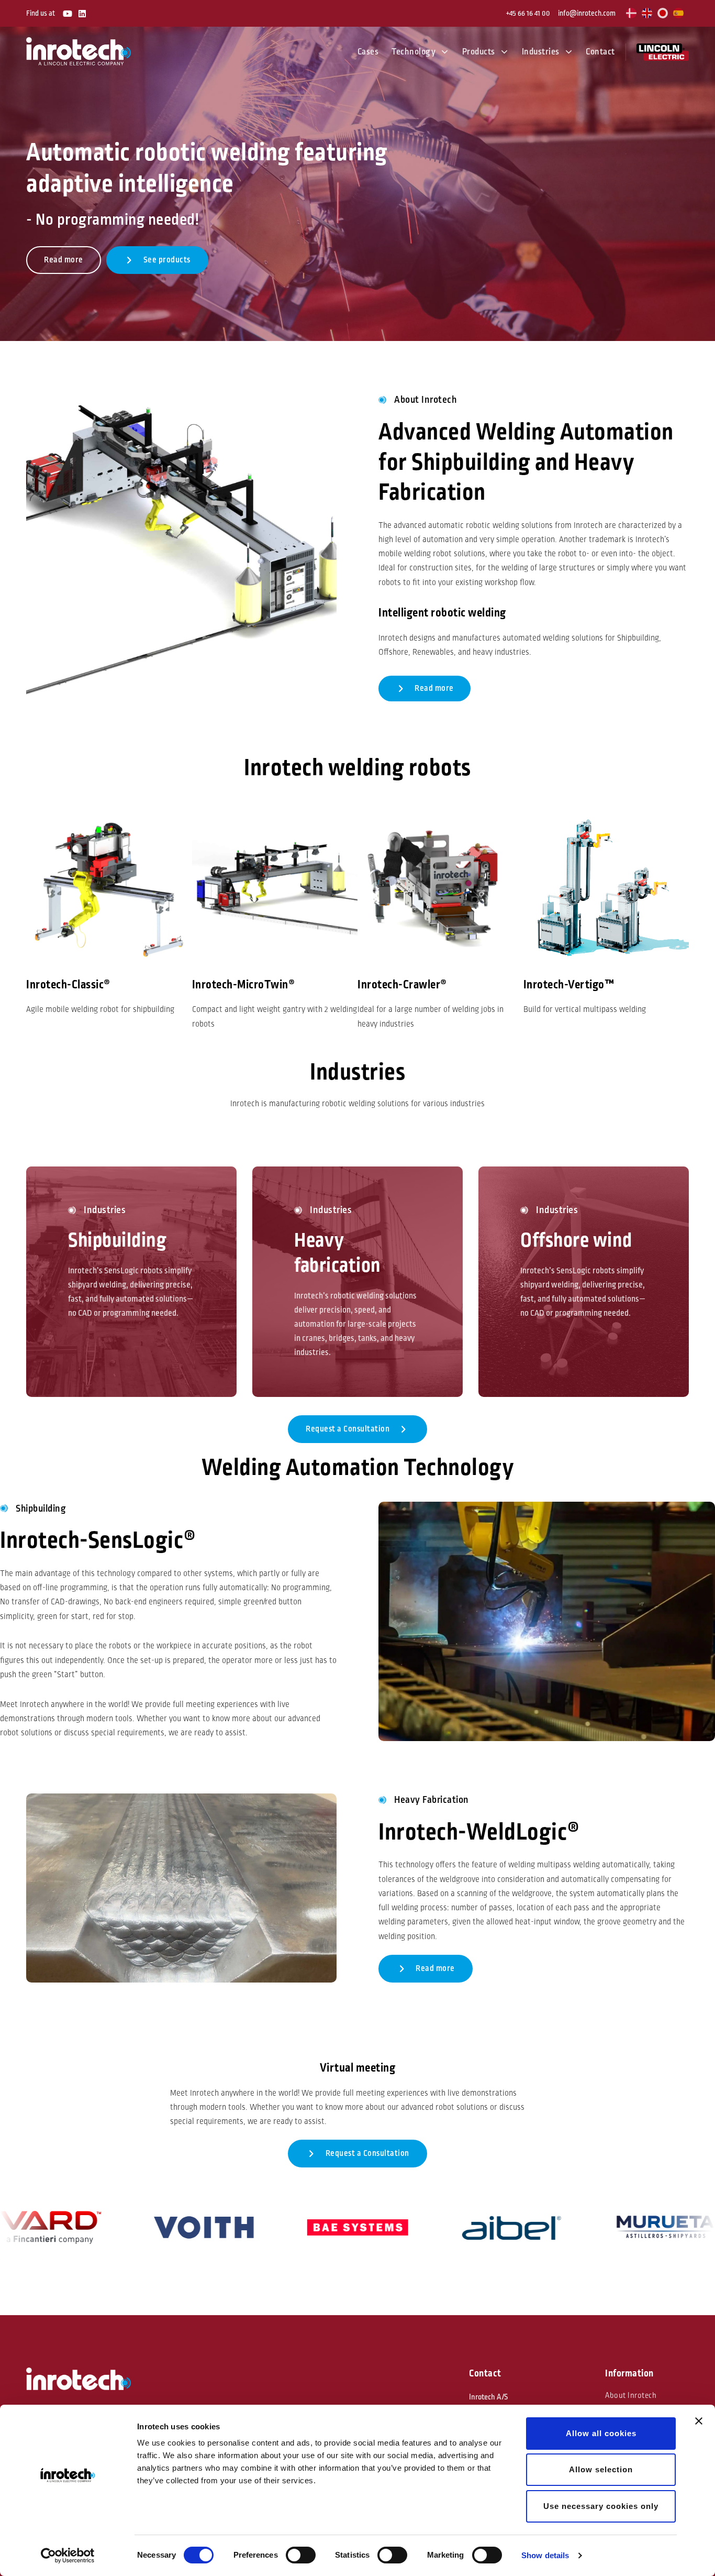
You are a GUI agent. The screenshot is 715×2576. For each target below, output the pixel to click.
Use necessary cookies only (601, 2506)
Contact (600, 52)
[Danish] (632, 13)
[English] (647, 13)
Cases (368, 52)
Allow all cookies (601, 2433)
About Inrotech (631, 2396)
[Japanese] (663, 13)
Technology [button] (414, 52)
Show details (545, 2555)
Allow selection (601, 2469)
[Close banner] (699, 2421)
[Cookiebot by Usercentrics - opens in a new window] (68, 2556)
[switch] (301, 2555)
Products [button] (479, 52)
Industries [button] (541, 52)
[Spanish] (679, 13)
